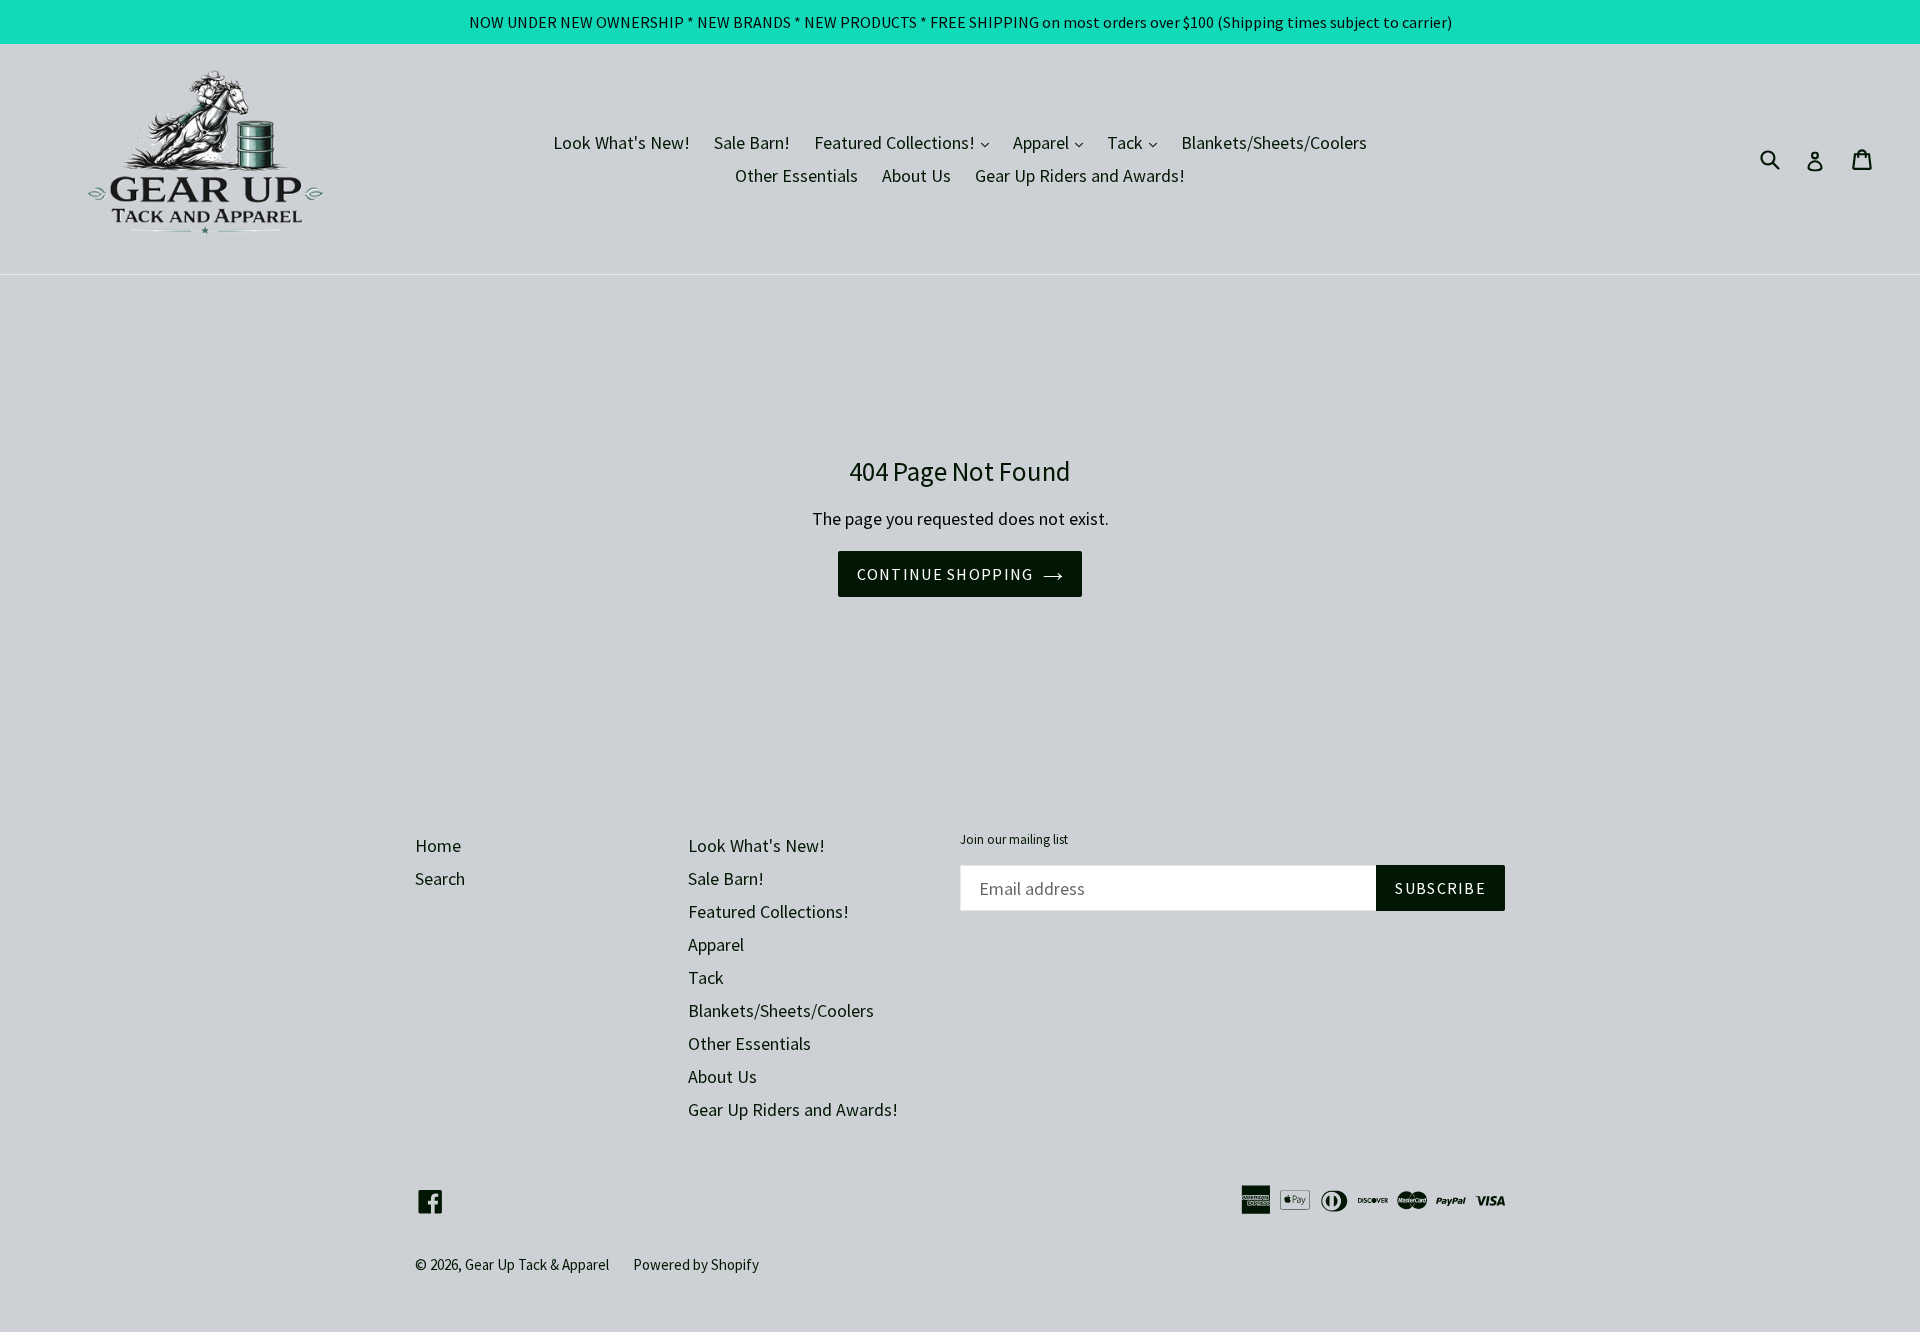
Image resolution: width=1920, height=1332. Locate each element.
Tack (1137, 142)
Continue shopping (945, 574)
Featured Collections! (906, 142)
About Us (916, 175)
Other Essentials (796, 175)
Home (438, 845)
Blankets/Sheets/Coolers (1274, 142)
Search (440, 878)
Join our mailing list (1014, 840)
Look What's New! (621, 142)
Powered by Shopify (696, 1264)
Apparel (1053, 142)
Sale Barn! (752, 142)
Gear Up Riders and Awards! (1080, 175)
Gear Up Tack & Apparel (537, 1264)
